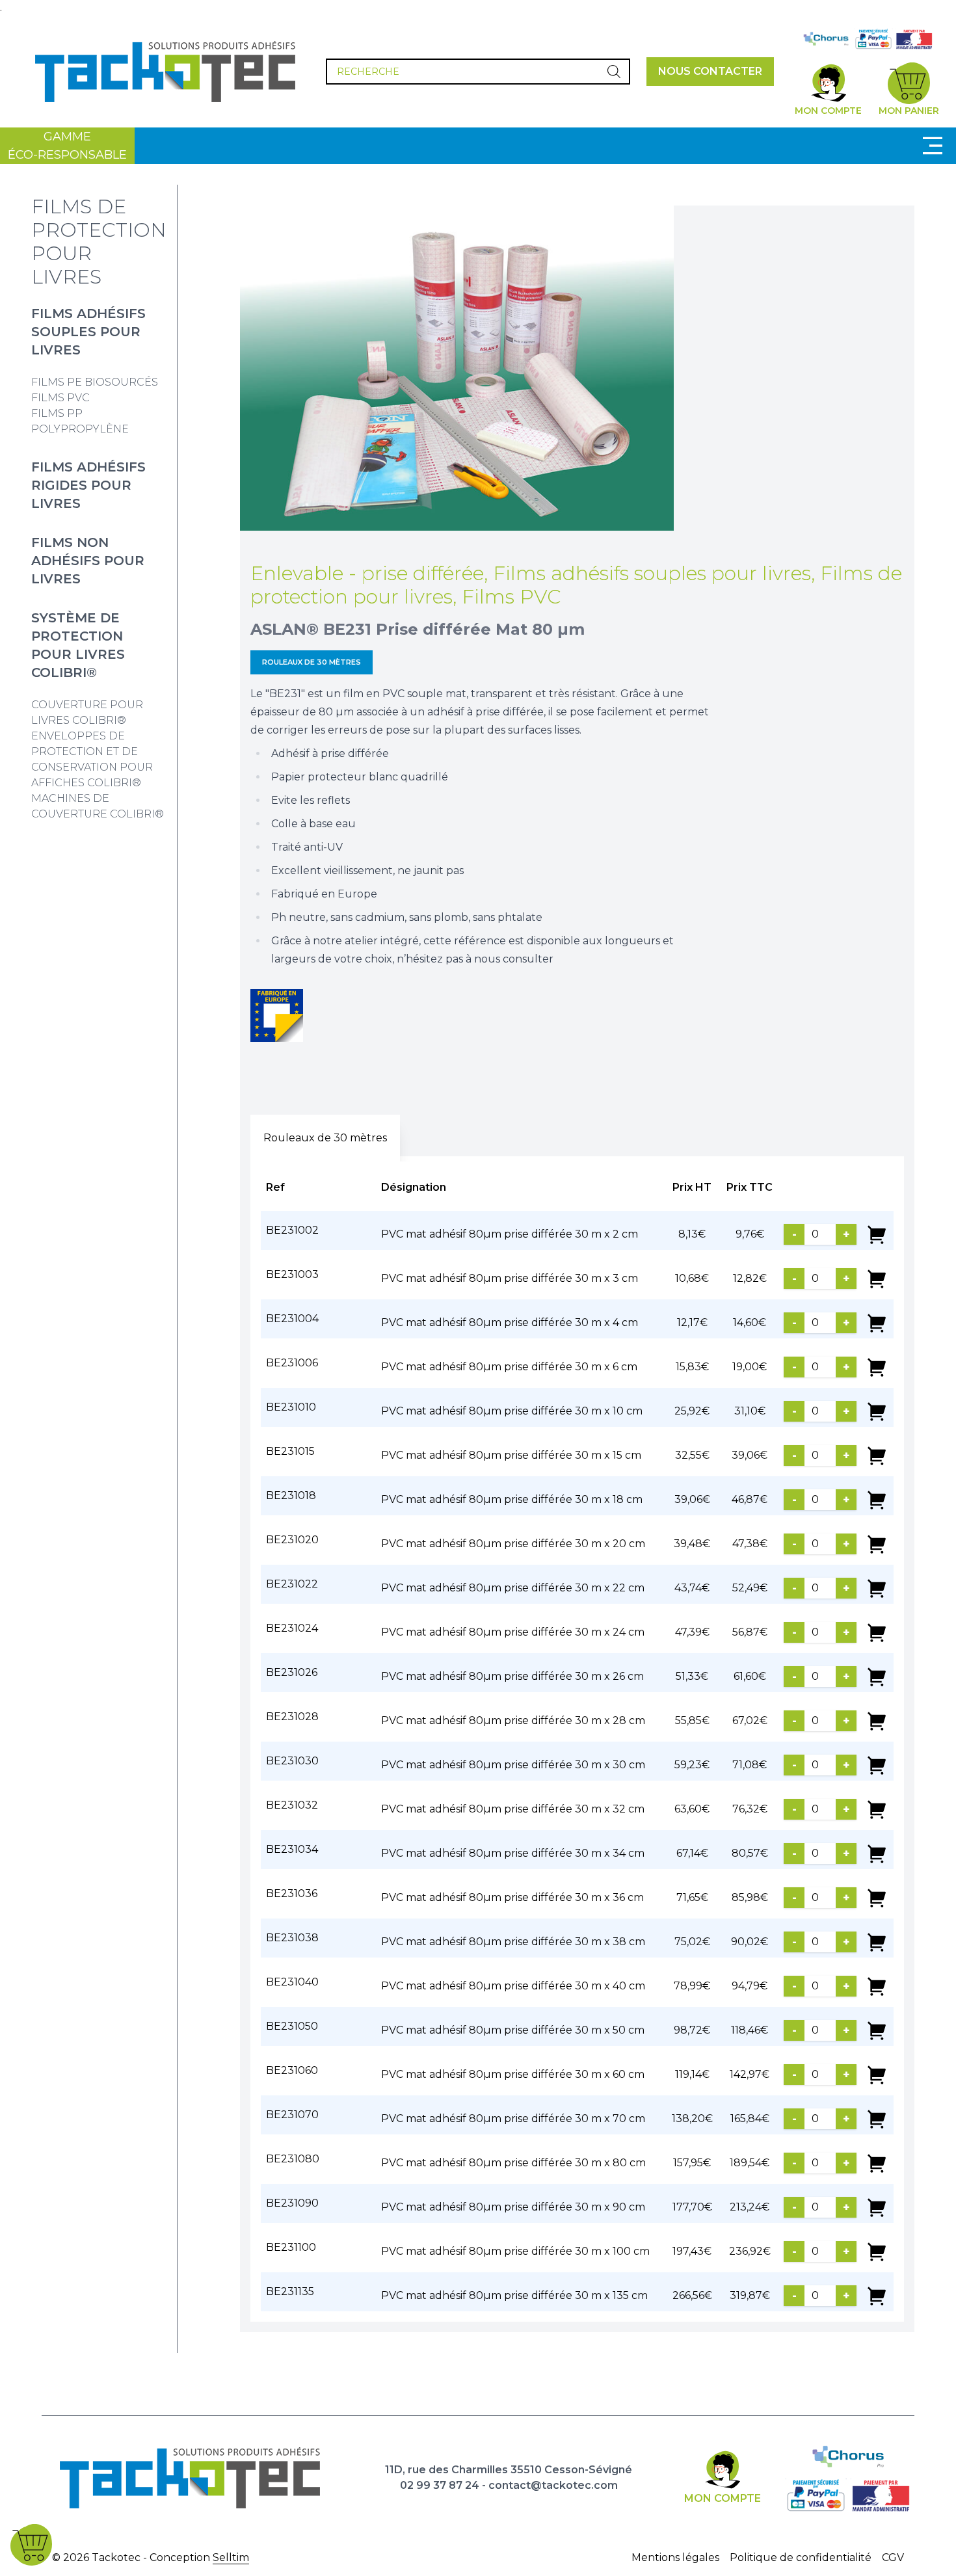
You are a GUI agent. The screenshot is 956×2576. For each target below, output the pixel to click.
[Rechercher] (614, 72)
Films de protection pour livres (99, 242)
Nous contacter (710, 71)
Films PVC (60, 398)
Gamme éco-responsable (67, 146)
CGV (893, 2557)
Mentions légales (675, 2557)
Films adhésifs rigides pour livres (88, 485)
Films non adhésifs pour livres (88, 561)
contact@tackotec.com (553, 2485)
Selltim (231, 2557)
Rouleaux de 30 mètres (312, 662)
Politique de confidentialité (801, 2557)
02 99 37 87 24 (440, 2485)
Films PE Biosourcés (95, 382)
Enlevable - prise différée (367, 573)
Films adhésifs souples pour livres (88, 332)
